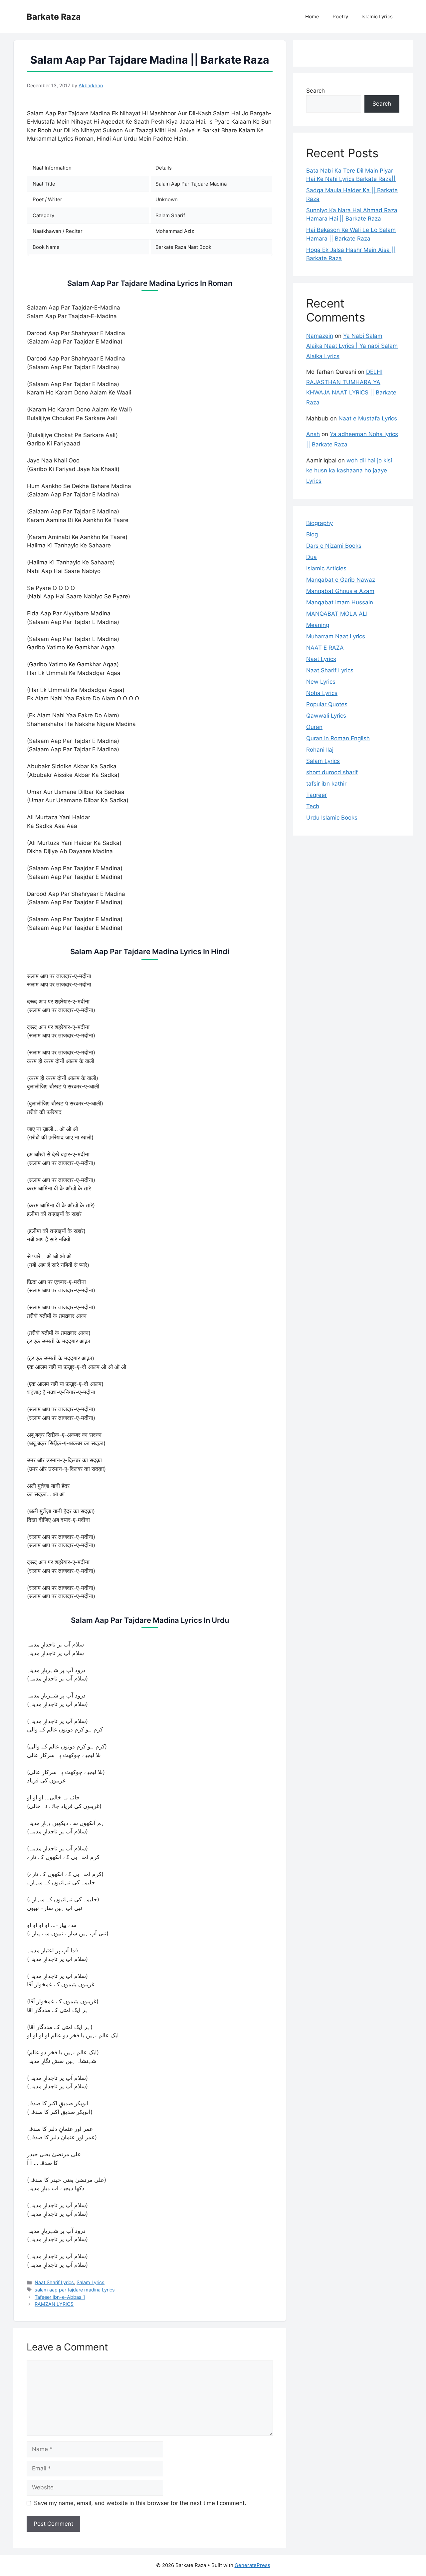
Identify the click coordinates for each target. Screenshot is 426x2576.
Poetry (340, 16)
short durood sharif (332, 772)
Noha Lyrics (322, 693)
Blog (312, 534)
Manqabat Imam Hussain (340, 602)
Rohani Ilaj (320, 750)
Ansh (313, 434)
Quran (314, 727)
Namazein (320, 336)
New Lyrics (321, 682)
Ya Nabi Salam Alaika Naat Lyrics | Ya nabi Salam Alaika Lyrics (352, 346)
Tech (313, 806)
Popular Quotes (327, 704)
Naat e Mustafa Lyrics (368, 418)
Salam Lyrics (91, 2282)
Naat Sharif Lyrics (54, 2282)
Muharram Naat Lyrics (336, 636)
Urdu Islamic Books (332, 818)
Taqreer (317, 795)
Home (312, 16)
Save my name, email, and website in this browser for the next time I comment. (140, 2503)
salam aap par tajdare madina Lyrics (75, 2290)
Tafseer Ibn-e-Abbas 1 (60, 2297)
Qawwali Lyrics (326, 716)
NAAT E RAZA (325, 648)
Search (316, 91)
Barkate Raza (54, 17)
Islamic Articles (326, 568)
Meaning (318, 625)
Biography (319, 523)
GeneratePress (252, 2565)
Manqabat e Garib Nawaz (341, 580)
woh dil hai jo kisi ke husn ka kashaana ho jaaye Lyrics (349, 471)
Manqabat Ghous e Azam (340, 591)
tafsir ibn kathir (326, 784)
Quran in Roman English (338, 738)
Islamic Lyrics (377, 16)
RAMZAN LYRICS (54, 2304)
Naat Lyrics (321, 659)
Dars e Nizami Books (334, 546)
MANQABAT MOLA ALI (337, 614)
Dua (312, 557)
